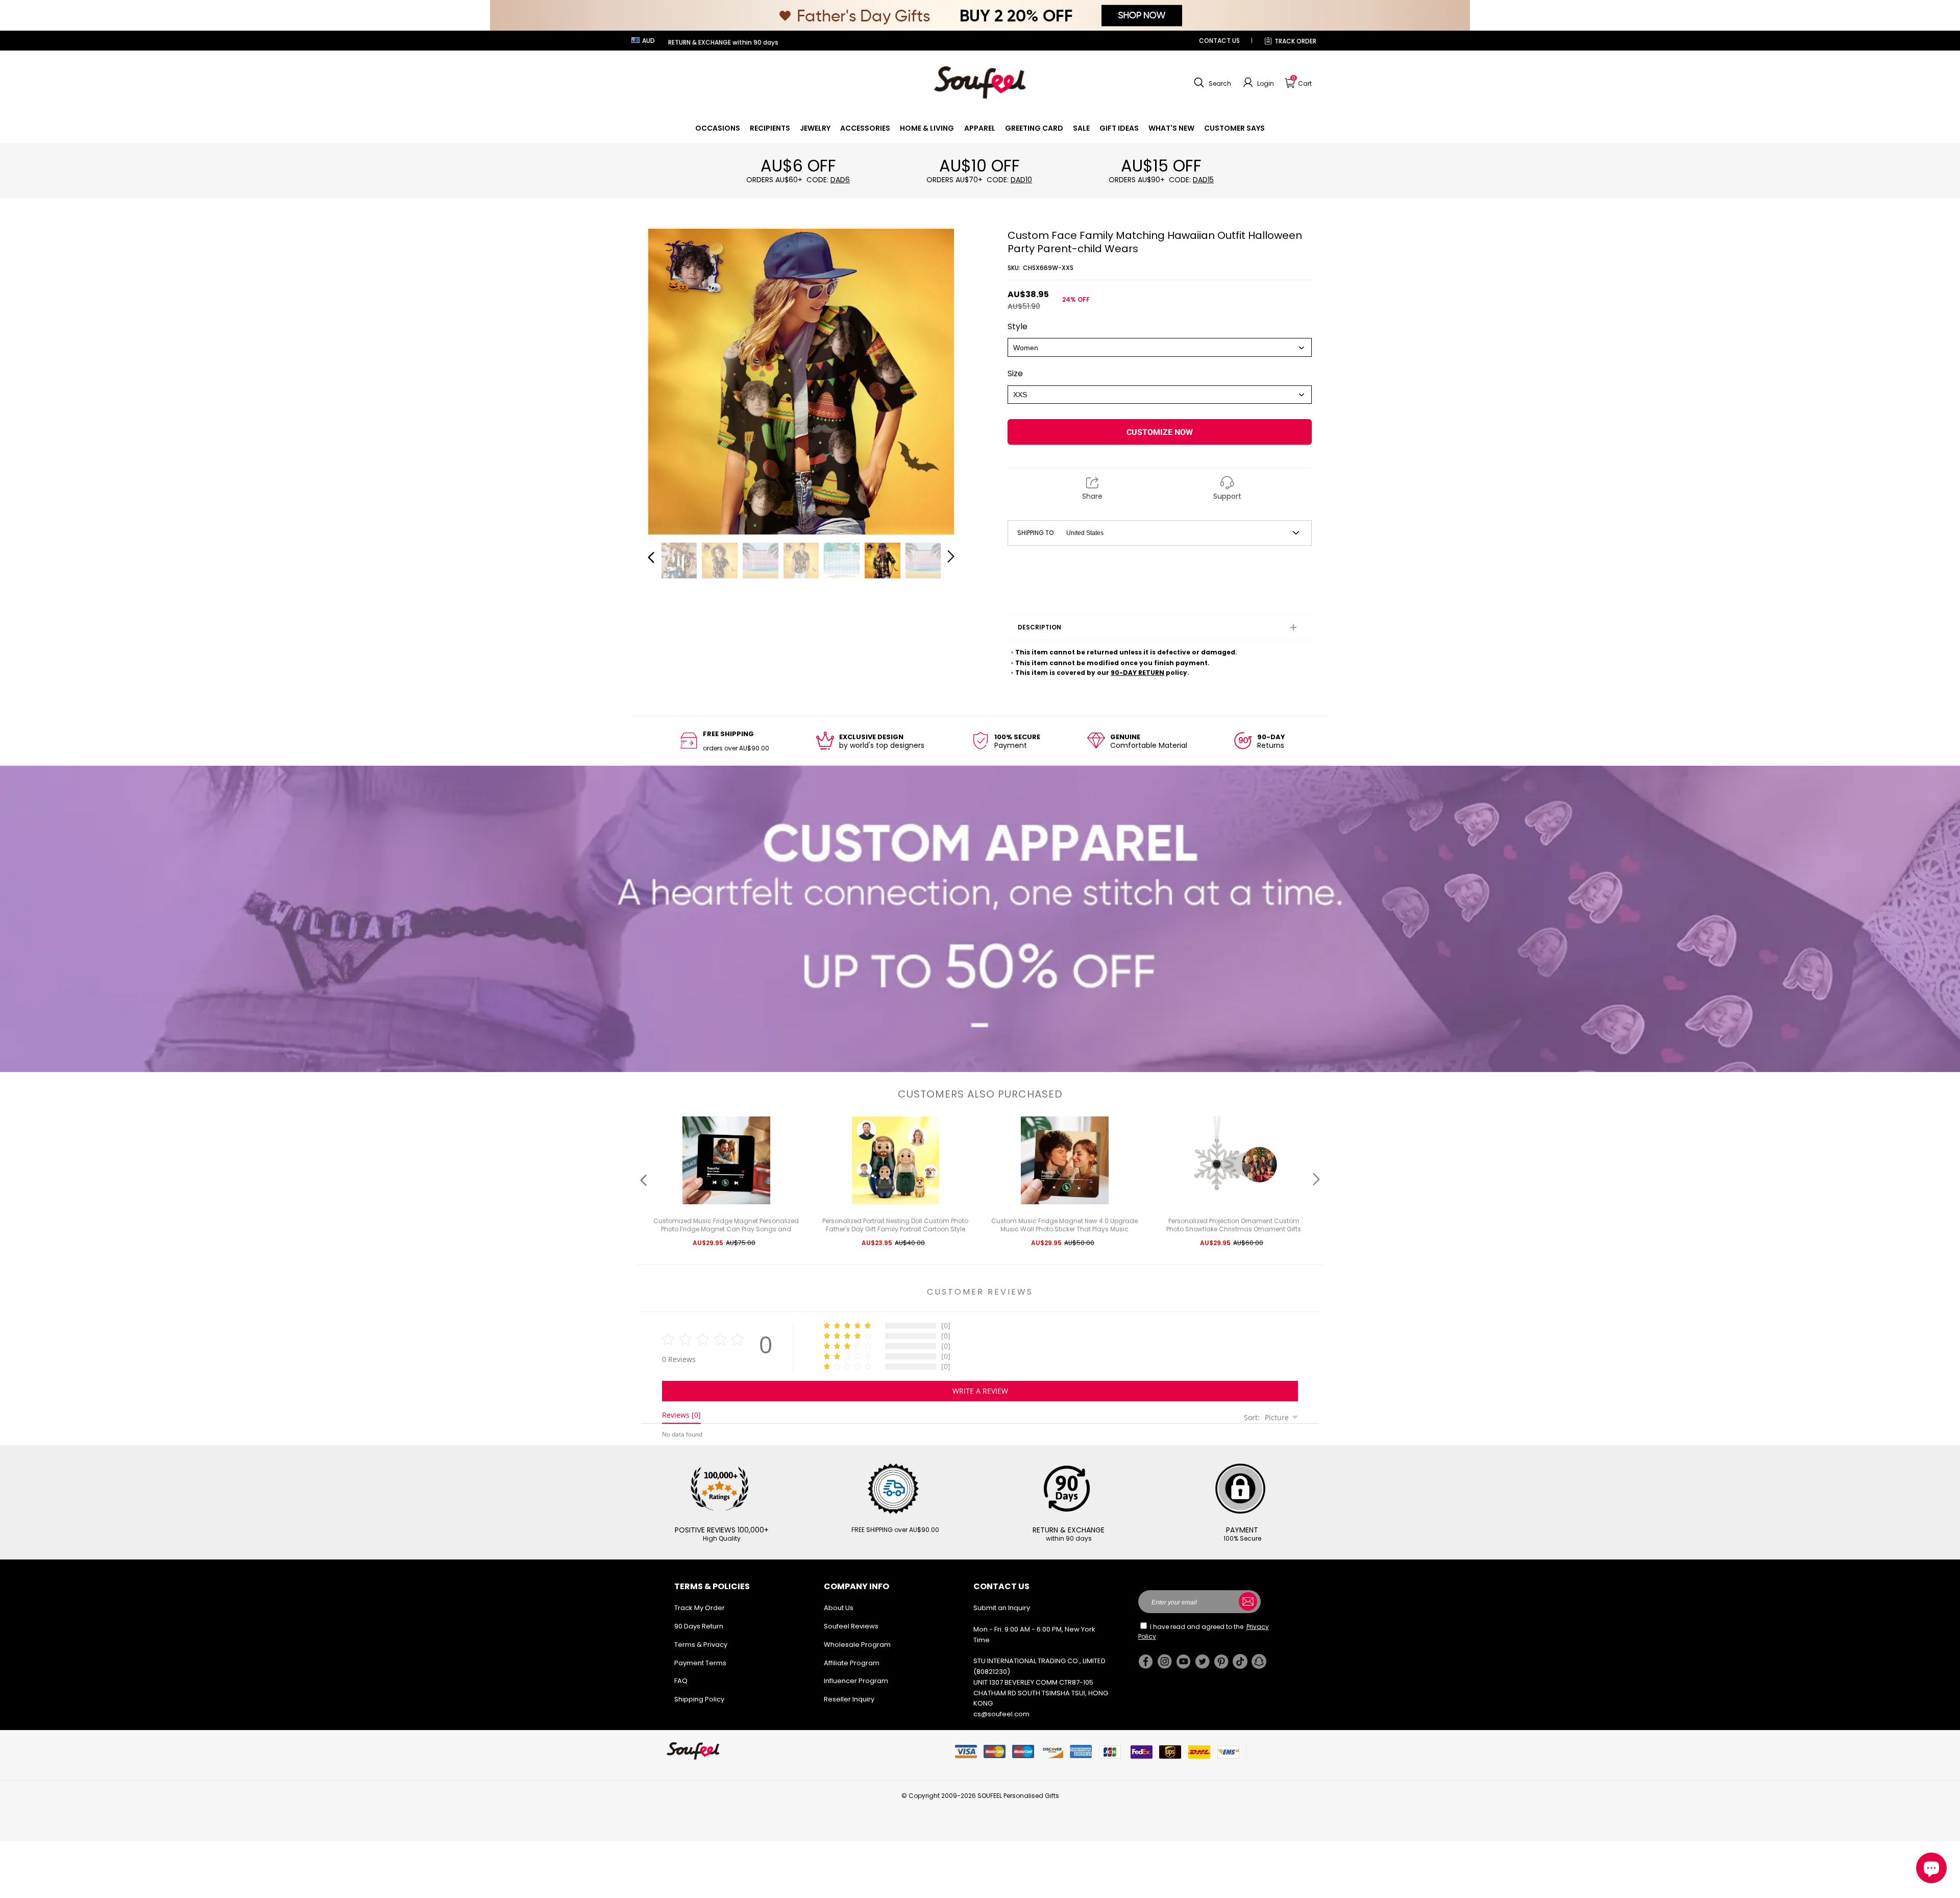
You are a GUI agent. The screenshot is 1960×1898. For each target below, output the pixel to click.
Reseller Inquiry (849, 1699)
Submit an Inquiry (1002, 1608)
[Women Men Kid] (1160, 347)
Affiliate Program (852, 1663)
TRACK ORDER (1295, 41)
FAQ (681, 1681)
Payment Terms (700, 1663)
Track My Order (700, 1608)
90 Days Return (699, 1626)
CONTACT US (1219, 41)
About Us (839, 1608)
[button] (1211, 83)
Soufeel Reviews (851, 1626)
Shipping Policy (699, 1699)
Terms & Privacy (701, 1645)
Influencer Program (856, 1681)
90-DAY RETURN (1137, 673)
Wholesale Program (857, 1645)
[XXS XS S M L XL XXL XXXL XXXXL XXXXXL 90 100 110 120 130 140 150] (1160, 395)
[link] (718, 128)
